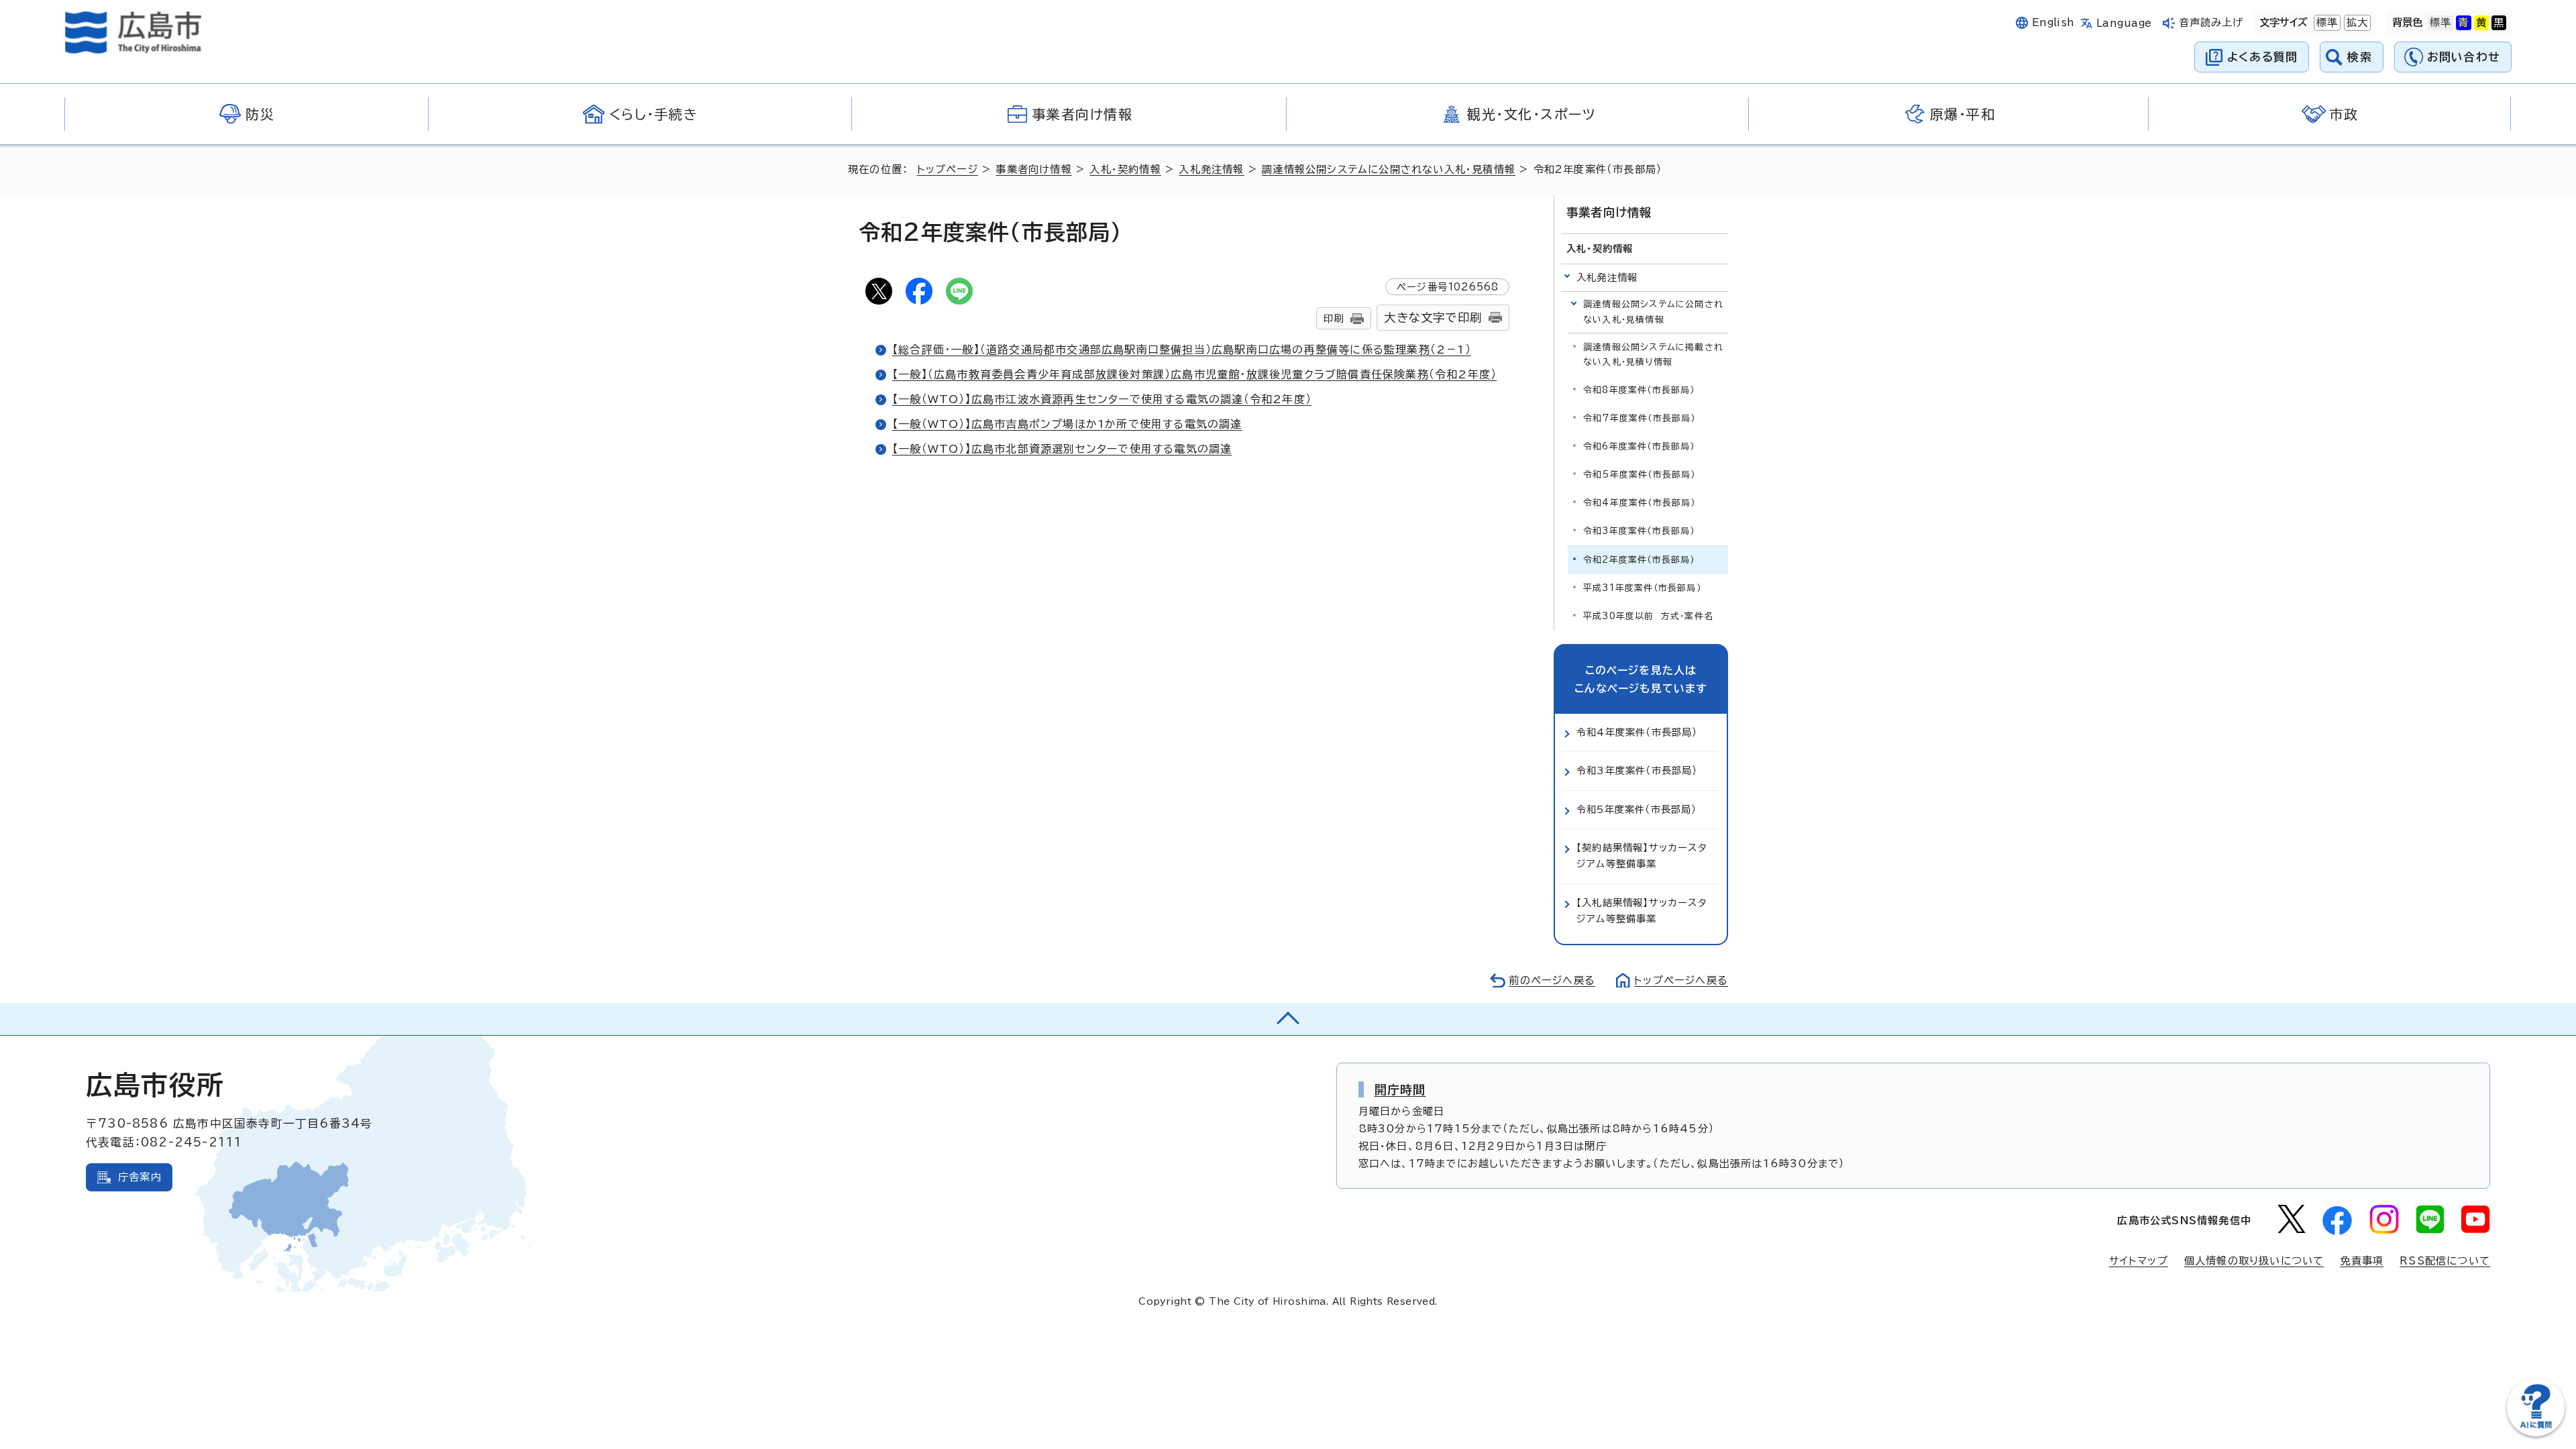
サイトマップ (2139, 1261)
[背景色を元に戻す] (2440, 23)
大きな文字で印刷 (1433, 318)
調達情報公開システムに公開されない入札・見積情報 (1389, 169)
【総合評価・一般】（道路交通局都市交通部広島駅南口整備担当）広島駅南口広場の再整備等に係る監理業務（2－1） (1182, 350)
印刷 (1334, 318)
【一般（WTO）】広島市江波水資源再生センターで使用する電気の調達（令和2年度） (1102, 399)
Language (2124, 23)
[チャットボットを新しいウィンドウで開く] (2536, 1433)
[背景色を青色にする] (2463, 23)
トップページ (948, 169)
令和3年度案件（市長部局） (1639, 531)
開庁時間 (1400, 1089)
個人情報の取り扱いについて (2254, 1261)
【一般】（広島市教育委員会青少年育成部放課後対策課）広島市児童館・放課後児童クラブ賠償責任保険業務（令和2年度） (1194, 374)
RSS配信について (2445, 1261)
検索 (2360, 57)
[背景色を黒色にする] (2499, 23)
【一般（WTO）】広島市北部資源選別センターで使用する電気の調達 (1062, 449)
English (2053, 22)
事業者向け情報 (1033, 169)
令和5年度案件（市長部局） (1640, 475)
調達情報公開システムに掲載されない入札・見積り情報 (1653, 355)
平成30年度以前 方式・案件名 (1648, 616)
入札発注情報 (1211, 169)
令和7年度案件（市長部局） (1640, 418)
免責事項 (2362, 1261)
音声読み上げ (2211, 22)
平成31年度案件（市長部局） (1642, 588)
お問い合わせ (2464, 57)
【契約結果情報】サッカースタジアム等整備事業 (1642, 856)
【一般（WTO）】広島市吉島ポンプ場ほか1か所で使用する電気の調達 (1067, 424)
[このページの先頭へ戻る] (1288, 1019)
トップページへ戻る (1681, 980)
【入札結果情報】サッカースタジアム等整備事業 (1642, 911)
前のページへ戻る (1552, 980)
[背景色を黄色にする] (2481, 23)
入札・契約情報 (1125, 169)
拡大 (2356, 22)
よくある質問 (2262, 57)
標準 (2326, 22)
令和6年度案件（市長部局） (1639, 446)
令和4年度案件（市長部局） (1640, 503)
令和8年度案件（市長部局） (1639, 390)
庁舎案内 (140, 1177)
